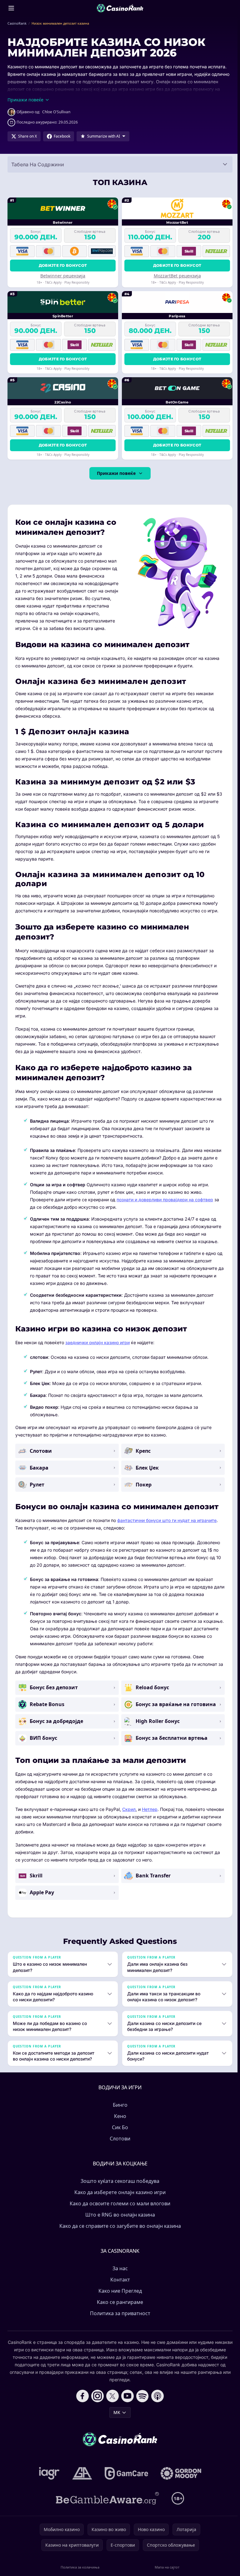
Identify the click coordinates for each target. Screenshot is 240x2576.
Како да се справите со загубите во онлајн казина (119, 2233)
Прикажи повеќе (116, 473)
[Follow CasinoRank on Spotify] (141, 2403)
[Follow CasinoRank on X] (111, 2403)
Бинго (119, 2112)
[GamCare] (125, 2481)
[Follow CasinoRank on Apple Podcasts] (156, 2403)
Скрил (129, 1809)
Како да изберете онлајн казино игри (119, 2200)
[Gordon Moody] (180, 2481)
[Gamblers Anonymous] (81, 2481)
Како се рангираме (119, 2310)
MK (116, 2420)
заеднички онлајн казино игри (97, 1342)
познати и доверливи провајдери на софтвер (165, 1200)
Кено (119, 2124)
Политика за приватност (119, 2321)
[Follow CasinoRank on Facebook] (81, 2403)
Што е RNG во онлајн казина (119, 2222)
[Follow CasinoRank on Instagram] (96, 2403)
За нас (119, 2276)
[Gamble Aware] (106, 2506)
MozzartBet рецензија (177, 276)
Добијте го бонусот (63, 265)
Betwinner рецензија (63, 276)
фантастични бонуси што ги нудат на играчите (167, 1520)
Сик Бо (119, 2135)
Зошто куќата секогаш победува (119, 2188)
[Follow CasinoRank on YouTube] (126, 2403)
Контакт (119, 2287)
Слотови (119, 2146)
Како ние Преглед (119, 2298)
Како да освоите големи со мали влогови (119, 2211)
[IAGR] (48, 2481)
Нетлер (150, 1809)
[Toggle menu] (11, 8)
